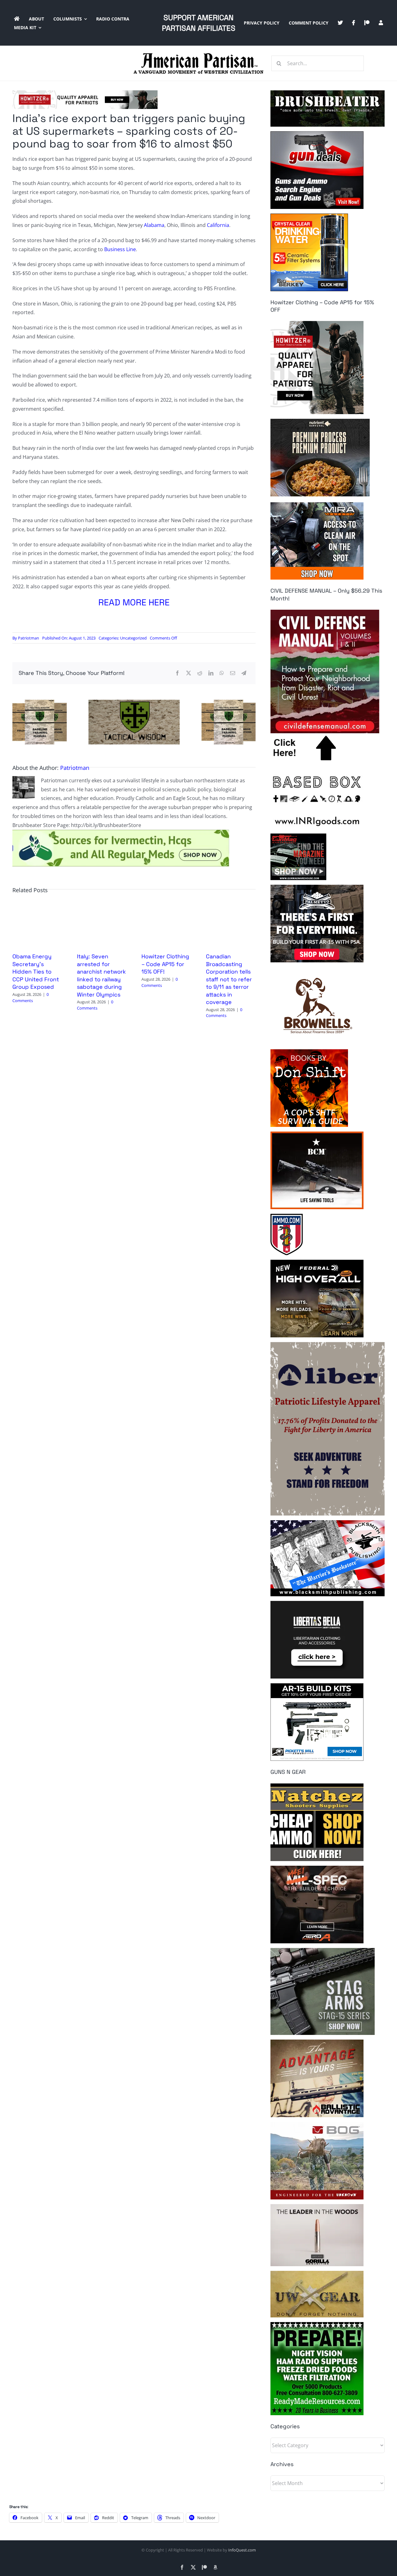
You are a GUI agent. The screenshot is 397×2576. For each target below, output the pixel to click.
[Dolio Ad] (134, 702)
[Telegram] (244, 673)
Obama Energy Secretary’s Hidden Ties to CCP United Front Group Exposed (36, 972)
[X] (189, 673)
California (218, 225)
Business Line (120, 249)
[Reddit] (200, 673)
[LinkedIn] (211, 673)
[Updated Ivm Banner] (121, 832)
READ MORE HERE (134, 602)
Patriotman (29, 638)
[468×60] (85, 93)
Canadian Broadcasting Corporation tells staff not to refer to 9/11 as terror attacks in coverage (229, 979)
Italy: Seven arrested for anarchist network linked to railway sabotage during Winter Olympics (101, 975)
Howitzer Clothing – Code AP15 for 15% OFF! (165, 964)
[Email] (233, 673)
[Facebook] (177, 673)
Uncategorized (133, 638)
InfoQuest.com (242, 2550)
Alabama (154, 225)
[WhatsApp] (222, 673)
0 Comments (31, 997)
